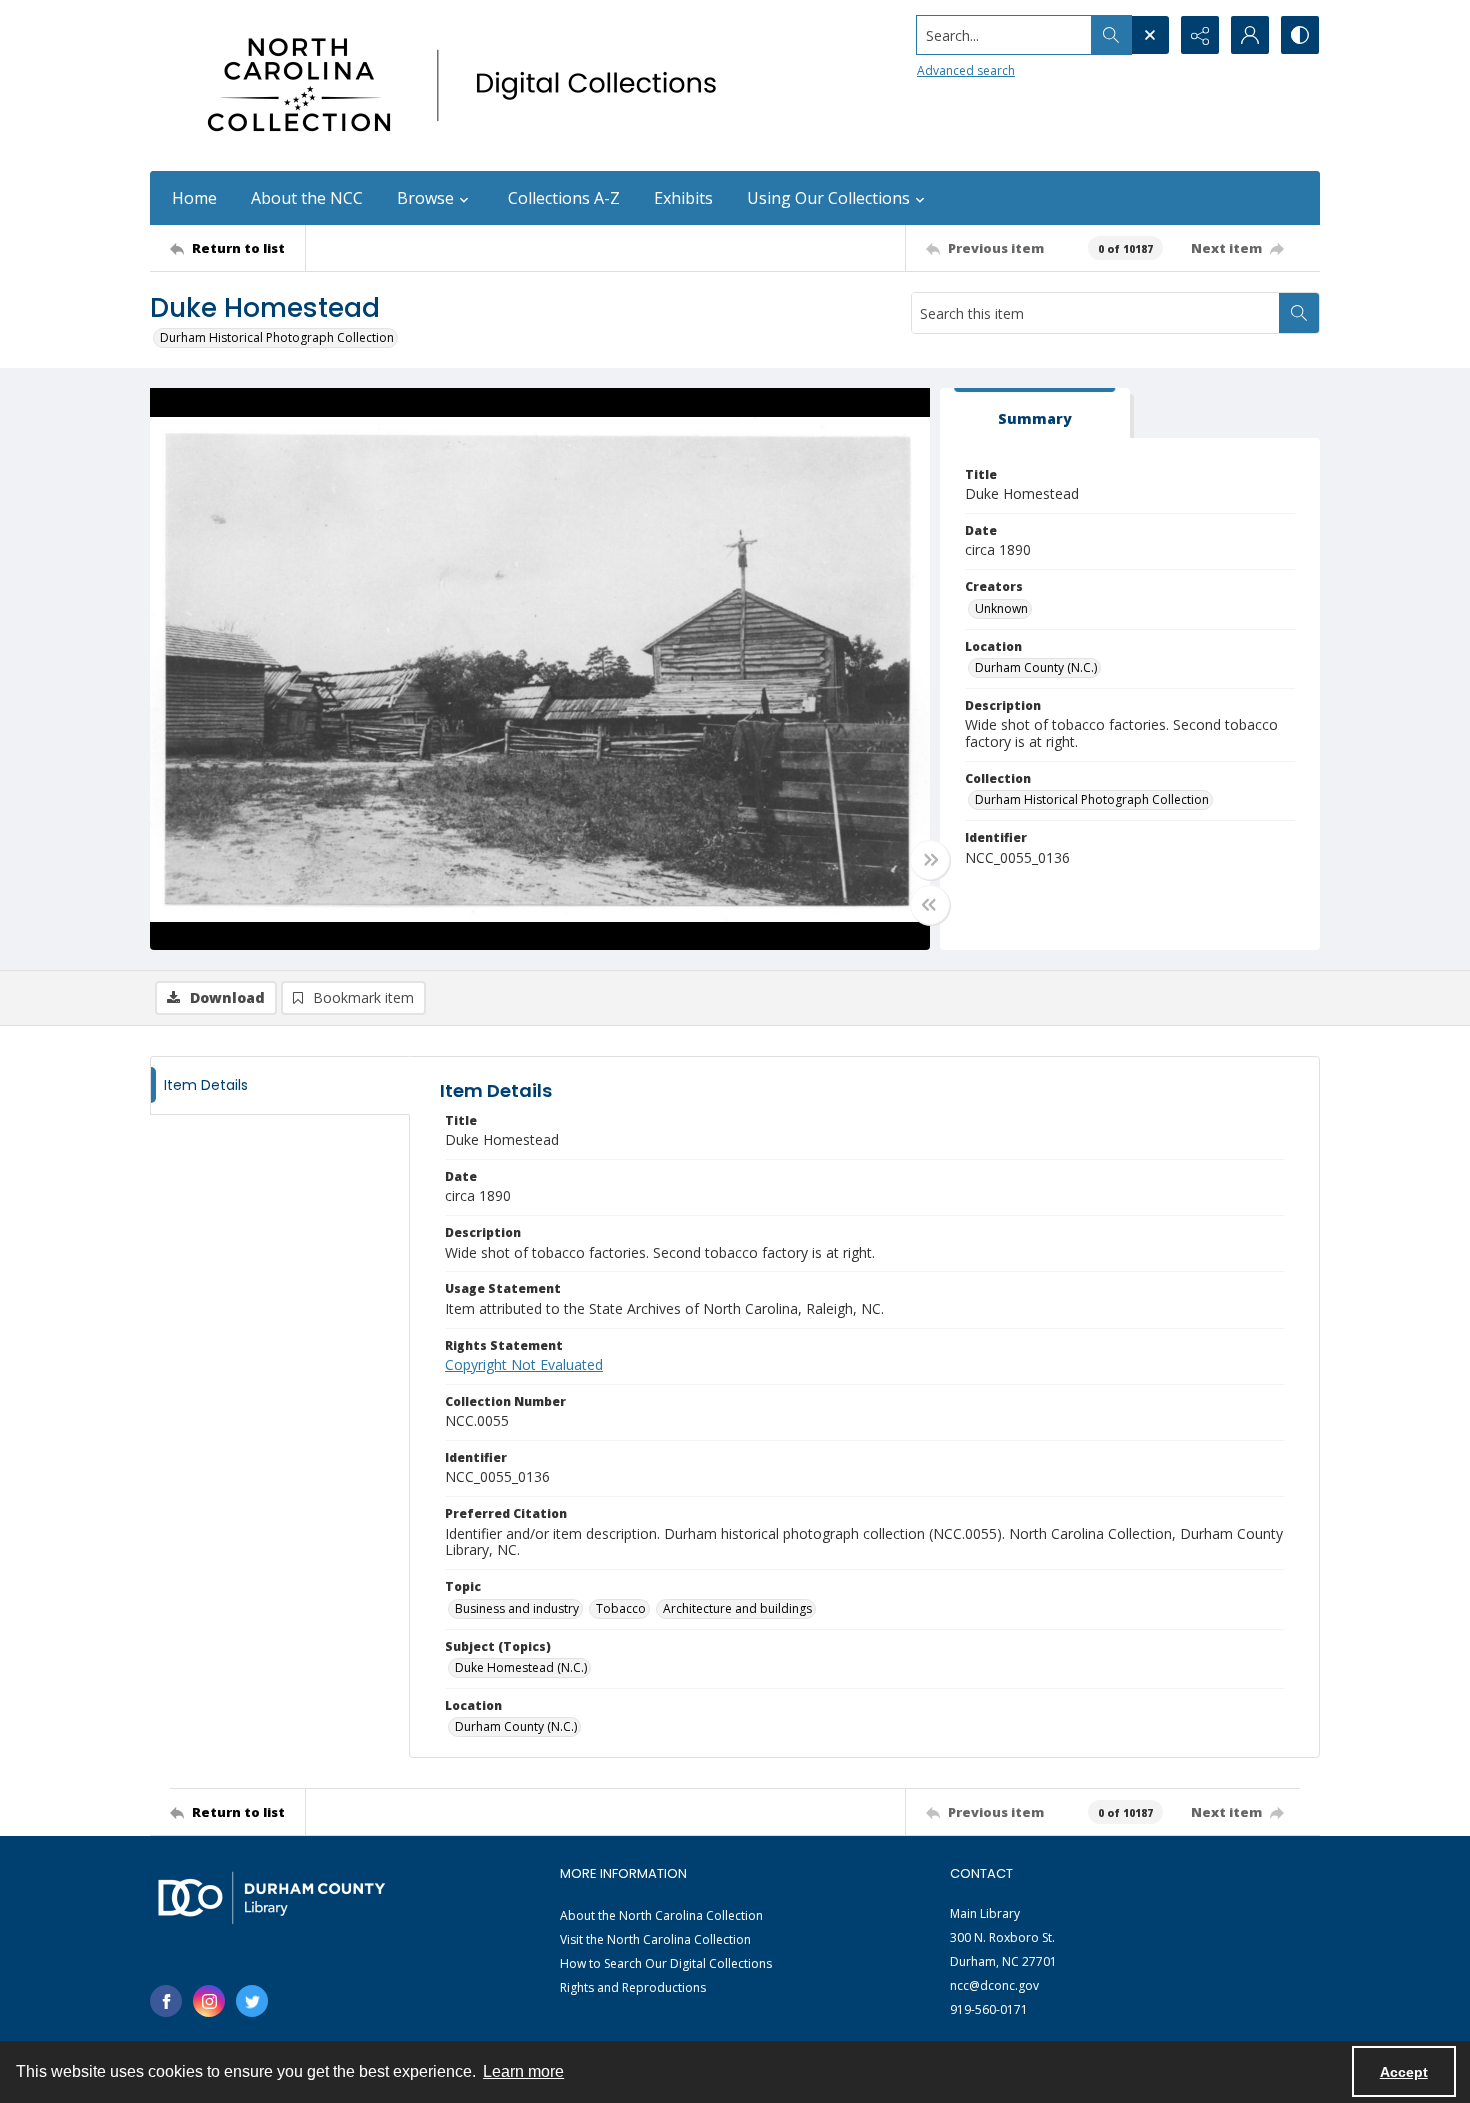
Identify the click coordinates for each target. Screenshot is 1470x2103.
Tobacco (621, 1608)
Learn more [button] (523, 2071)
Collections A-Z (564, 198)
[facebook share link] (166, 2001)
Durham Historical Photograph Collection (277, 337)
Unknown (1001, 608)
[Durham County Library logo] (271, 1897)
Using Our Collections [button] (828, 198)
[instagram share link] (209, 2001)
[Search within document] (1299, 313)
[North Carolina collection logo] (469, 85)
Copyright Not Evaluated (524, 1364)
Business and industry (517, 1608)
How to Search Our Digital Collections (666, 1963)
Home (194, 198)
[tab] (1035, 413)
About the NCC (307, 198)
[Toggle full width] (930, 860)
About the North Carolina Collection (661, 1915)
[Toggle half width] (930, 905)
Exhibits (683, 198)
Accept (1404, 2072)
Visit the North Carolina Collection (655, 1939)
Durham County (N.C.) (1036, 667)
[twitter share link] (252, 2001)
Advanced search (966, 70)
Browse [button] (425, 198)
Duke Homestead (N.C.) (521, 1667)
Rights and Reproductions (633, 1987)
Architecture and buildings (737, 1608)
